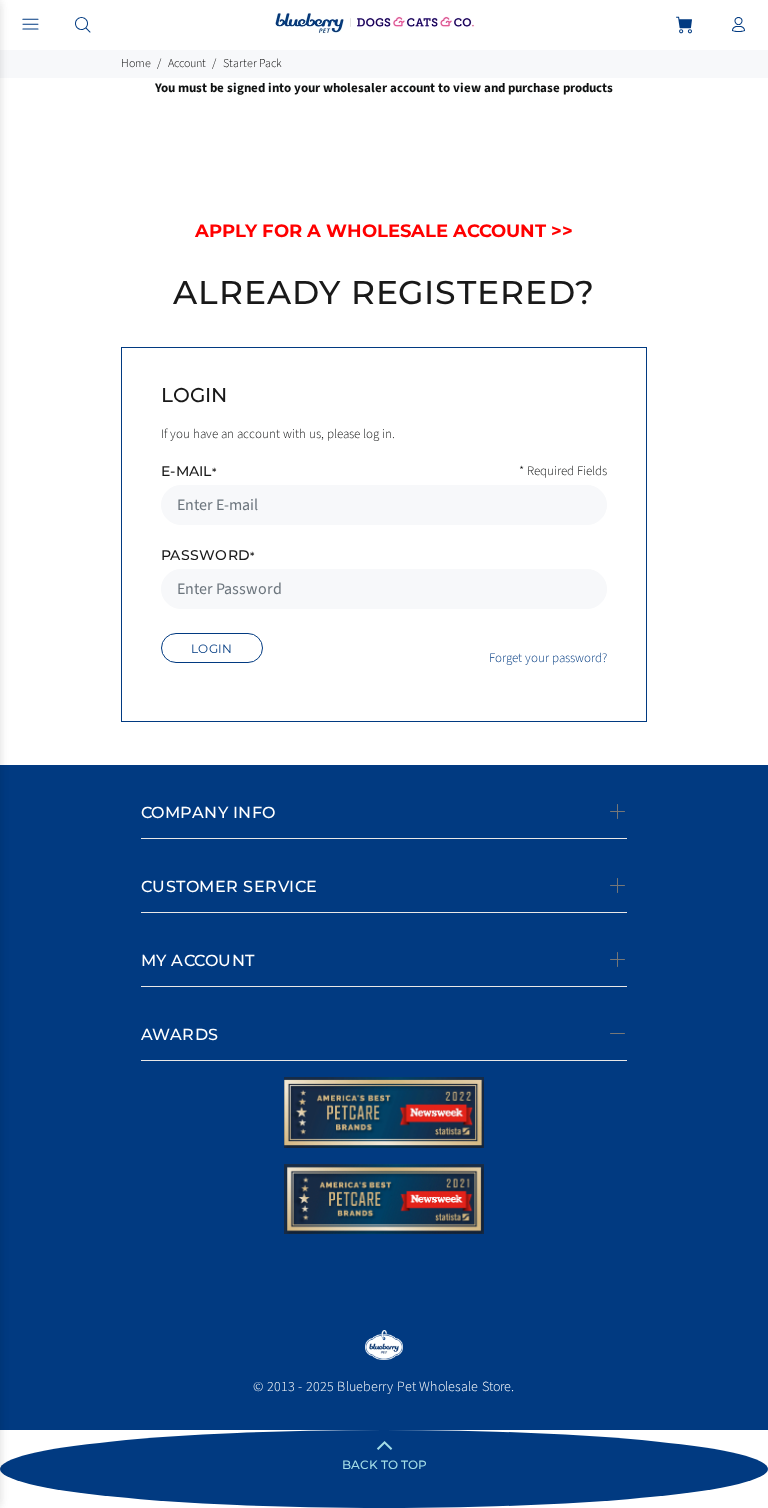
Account (187, 63)
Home (136, 63)
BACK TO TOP (384, 1464)
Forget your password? (548, 658)
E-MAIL (188, 471)
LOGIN (212, 648)
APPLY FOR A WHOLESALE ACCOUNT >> (384, 231)
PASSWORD (208, 555)
